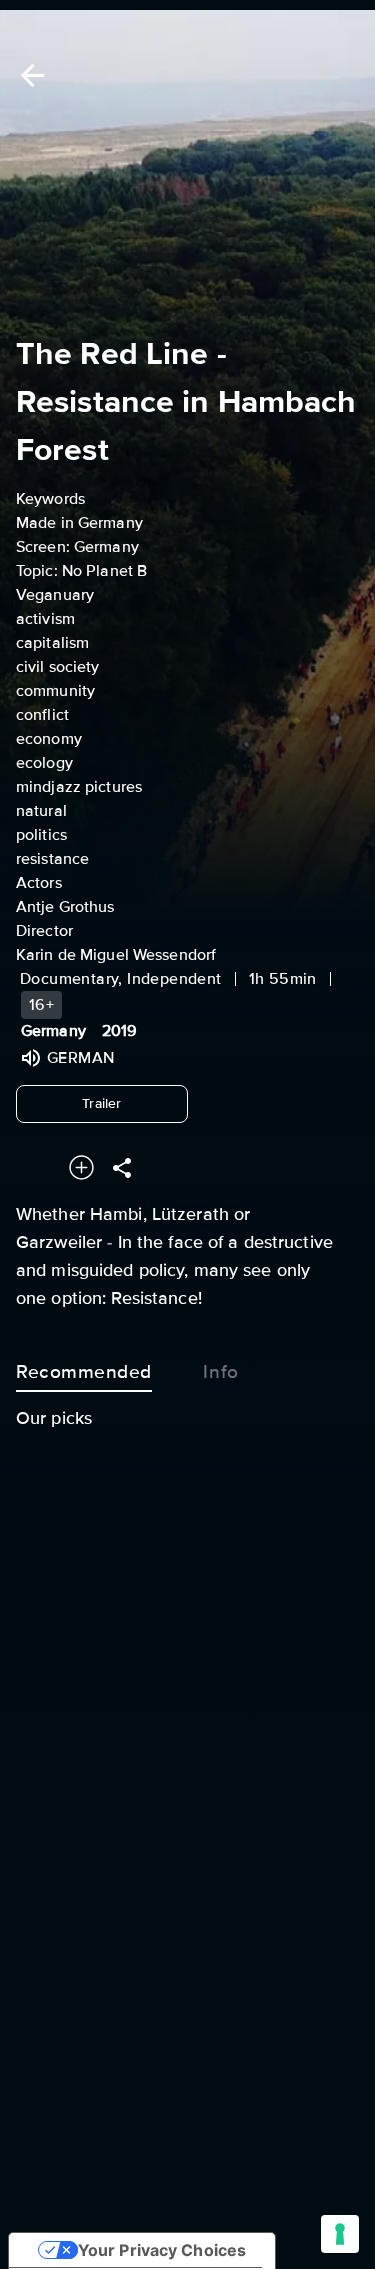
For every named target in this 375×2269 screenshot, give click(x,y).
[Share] (122, 1167)
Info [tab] (220, 1372)
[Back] (29, 75)
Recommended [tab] (84, 1372)
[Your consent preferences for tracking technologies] (340, 2234)
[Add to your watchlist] (81, 1167)
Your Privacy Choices (162, 2250)
